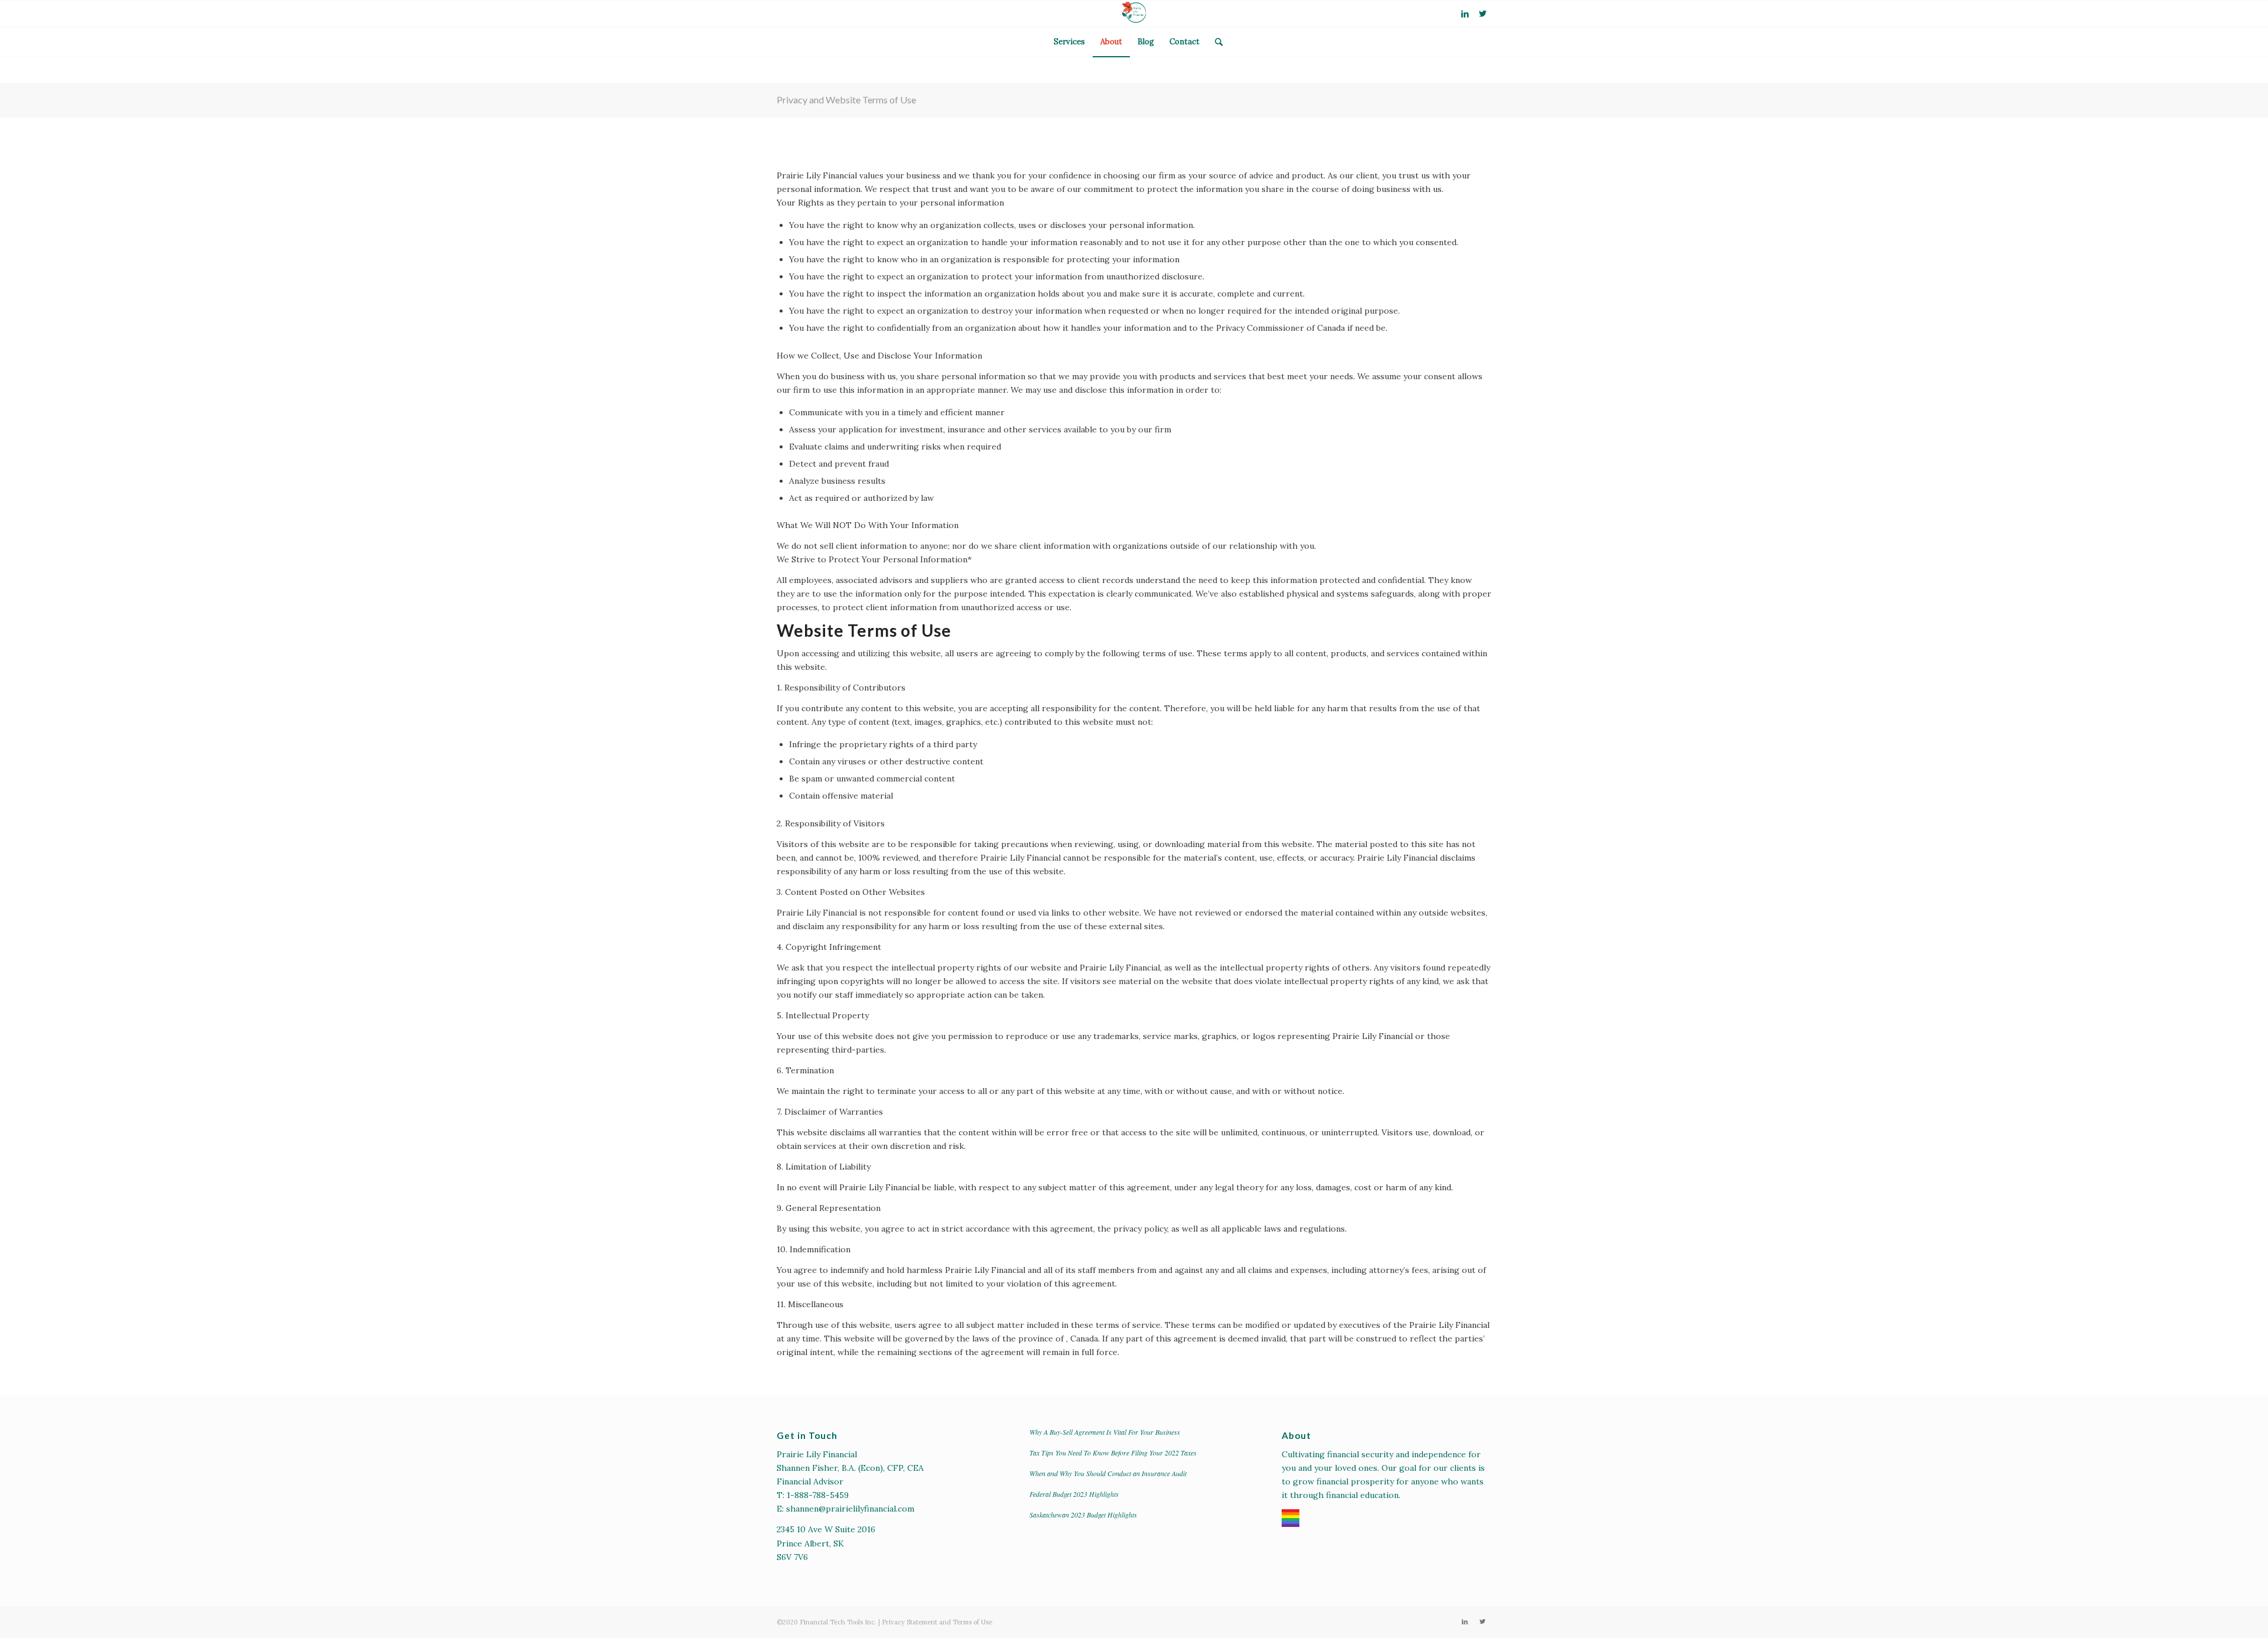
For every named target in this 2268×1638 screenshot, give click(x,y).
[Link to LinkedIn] (1465, 14)
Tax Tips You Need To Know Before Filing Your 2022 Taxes (1113, 1453)
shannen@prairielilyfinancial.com (850, 1509)
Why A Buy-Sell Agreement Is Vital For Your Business (1105, 1432)
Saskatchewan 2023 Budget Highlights (1083, 1515)
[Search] (1215, 42)
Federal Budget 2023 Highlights (1074, 1494)
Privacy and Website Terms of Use (846, 100)
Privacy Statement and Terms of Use (937, 1622)
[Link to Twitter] (1482, 14)
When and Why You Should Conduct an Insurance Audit (1108, 1473)
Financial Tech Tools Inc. (839, 1622)
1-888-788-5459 (818, 1495)
